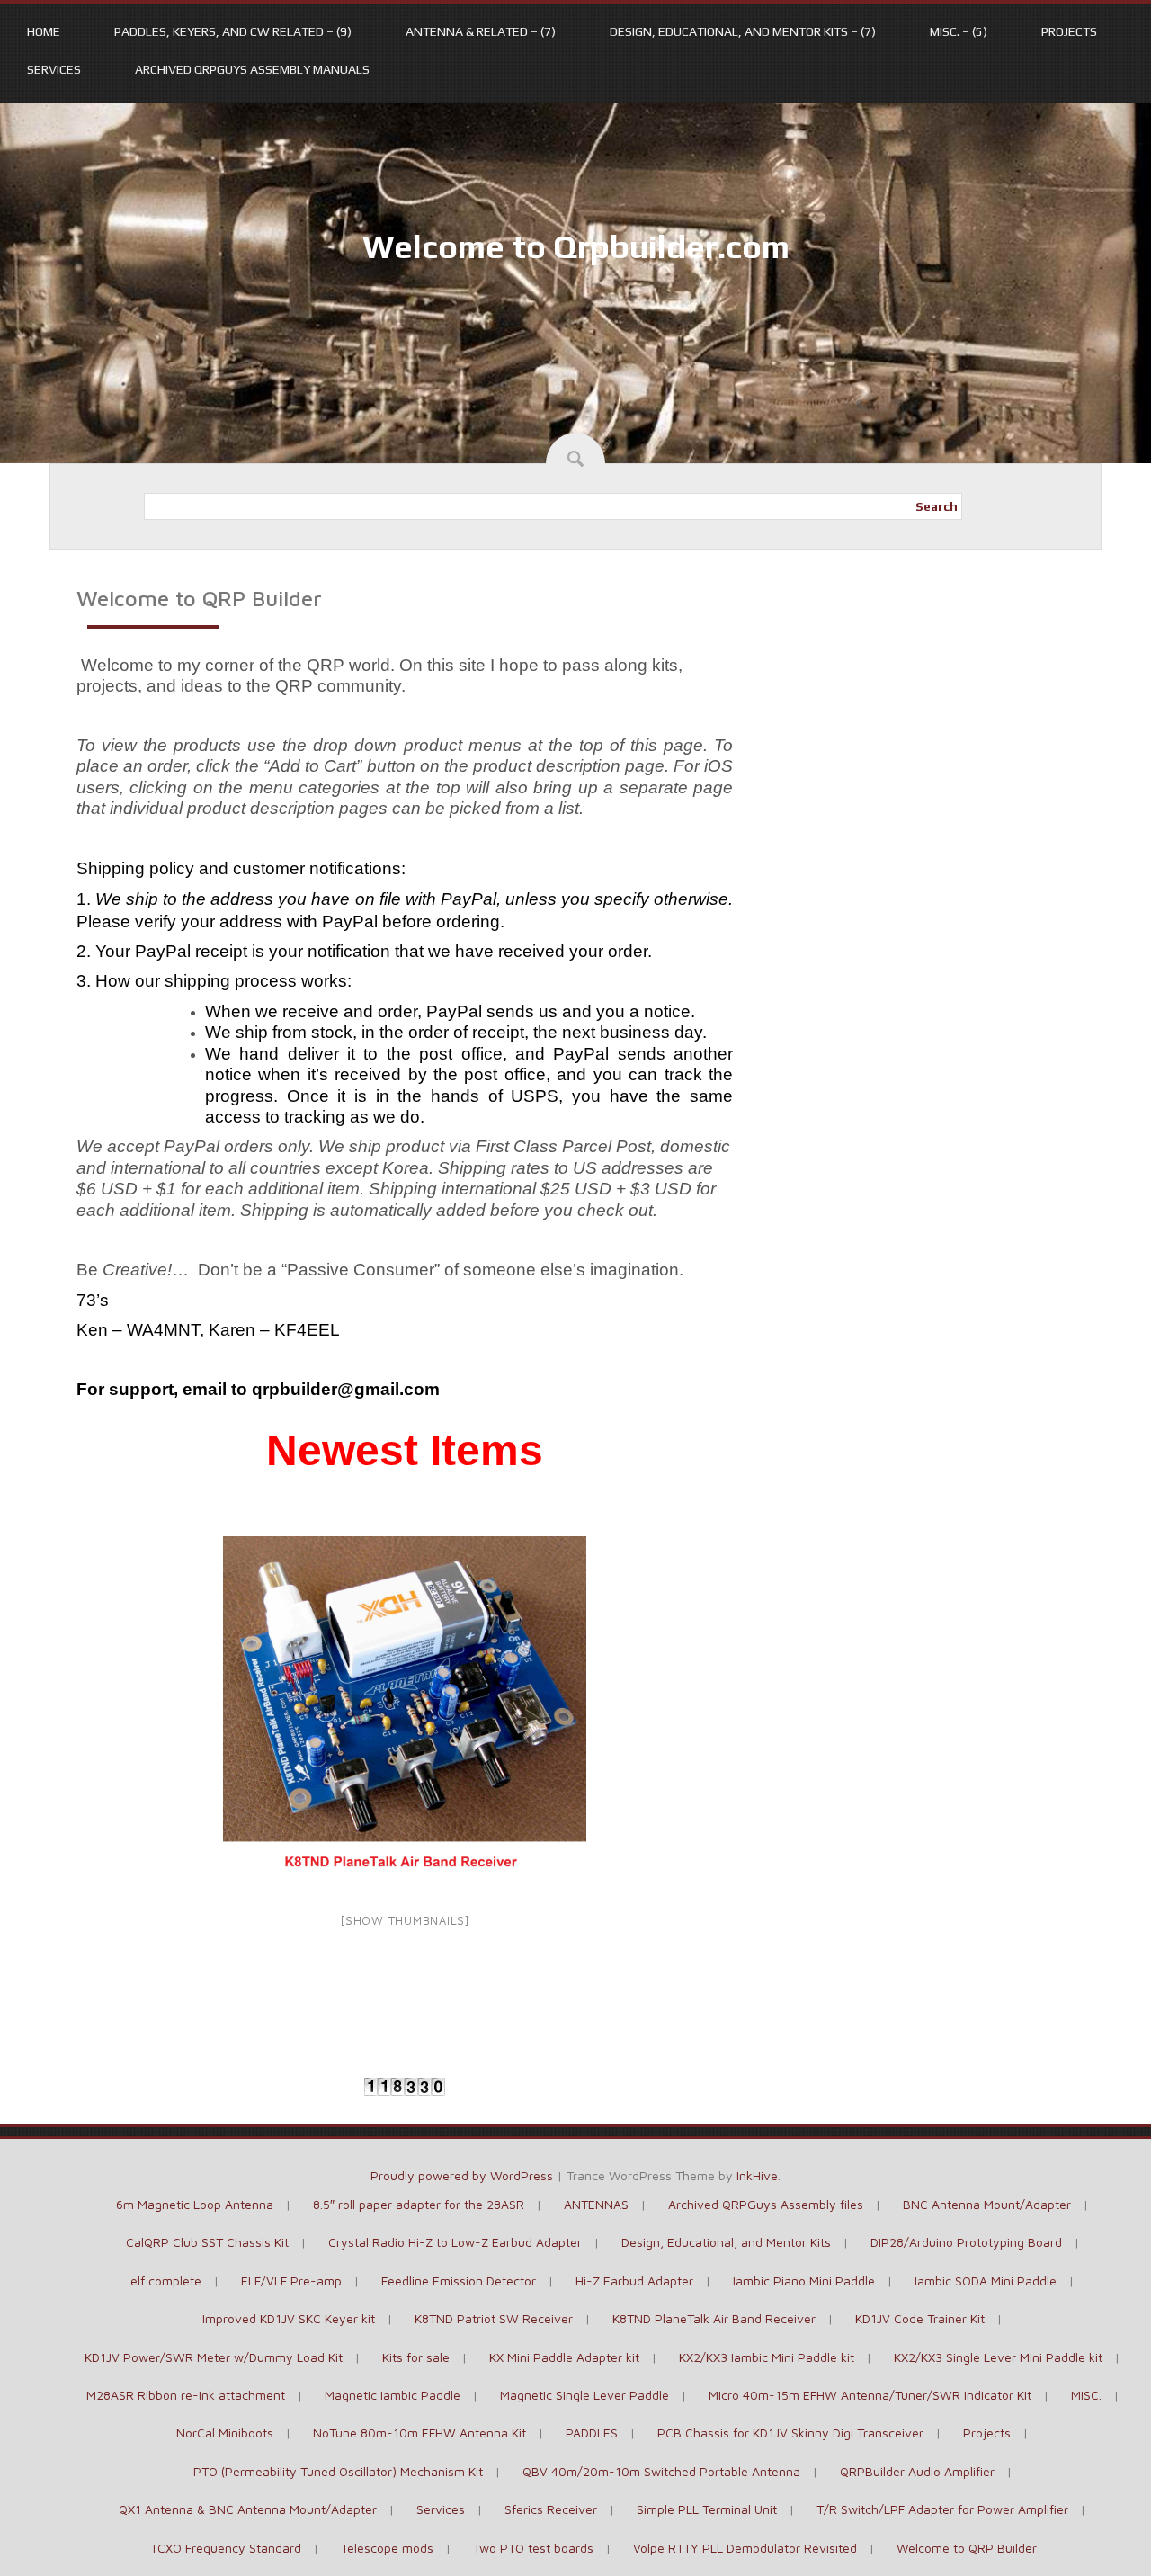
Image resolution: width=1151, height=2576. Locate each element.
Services (54, 69)
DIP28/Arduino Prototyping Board (966, 2242)
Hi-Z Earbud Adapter (634, 2281)
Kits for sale (416, 2357)
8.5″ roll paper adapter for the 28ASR (419, 2204)
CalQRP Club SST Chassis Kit (207, 2242)
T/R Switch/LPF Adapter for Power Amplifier (942, 2509)
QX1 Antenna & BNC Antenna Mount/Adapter (248, 2509)
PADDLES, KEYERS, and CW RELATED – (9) (233, 31)
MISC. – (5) (959, 31)
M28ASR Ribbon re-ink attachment (186, 2395)
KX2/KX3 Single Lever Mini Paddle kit (998, 2357)
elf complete (166, 2281)
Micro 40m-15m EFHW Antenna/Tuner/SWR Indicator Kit (870, 2395)
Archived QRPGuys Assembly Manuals (252, 69)
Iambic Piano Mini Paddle (804, 2281)
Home (44, 31)
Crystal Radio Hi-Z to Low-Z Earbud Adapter (455, 2242)
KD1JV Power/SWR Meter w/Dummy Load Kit (214, 2357)
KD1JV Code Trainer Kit (920, 2318)
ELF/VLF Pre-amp (291, 2281)
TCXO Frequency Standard (226, 2548)
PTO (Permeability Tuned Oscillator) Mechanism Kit (338, 2471)
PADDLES (592, 2433)
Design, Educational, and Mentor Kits (726, 2242)
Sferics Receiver (551, 2509)
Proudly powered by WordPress (462, 2175)
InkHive (757, 2175)
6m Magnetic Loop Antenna (195, 2204)
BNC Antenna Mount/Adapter (987, 2204)
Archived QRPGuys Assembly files (766, 2204)
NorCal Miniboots (225, 2433)
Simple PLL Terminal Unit (707, 2509)
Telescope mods (387, 2548)
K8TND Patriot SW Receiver (494, 2318)
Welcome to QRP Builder (967, 2548)
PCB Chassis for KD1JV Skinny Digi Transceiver (790, 2433)
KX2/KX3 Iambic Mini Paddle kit (767, 2357)
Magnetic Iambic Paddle (393, 2395)
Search (937, 506)
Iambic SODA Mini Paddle (986, 2281)
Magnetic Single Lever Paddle (584, 2395)
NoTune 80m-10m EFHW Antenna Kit (419, 2433)
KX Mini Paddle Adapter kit (564, 2357)
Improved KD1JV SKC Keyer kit (289, 2318)
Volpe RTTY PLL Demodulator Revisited (745, 2548)
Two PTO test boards (533, 2548)
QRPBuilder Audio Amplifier (917, 2471)
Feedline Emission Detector (459, 2281)
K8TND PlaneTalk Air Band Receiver (714, 2318)
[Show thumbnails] (405, 1920)
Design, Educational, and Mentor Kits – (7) (743, 31)
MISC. (1086, 2395)
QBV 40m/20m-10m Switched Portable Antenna (661, 2471)
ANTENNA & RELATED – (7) (481, 31)
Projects (1069, 31)
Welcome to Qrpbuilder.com (576, 246)
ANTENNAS (596, 2204)
